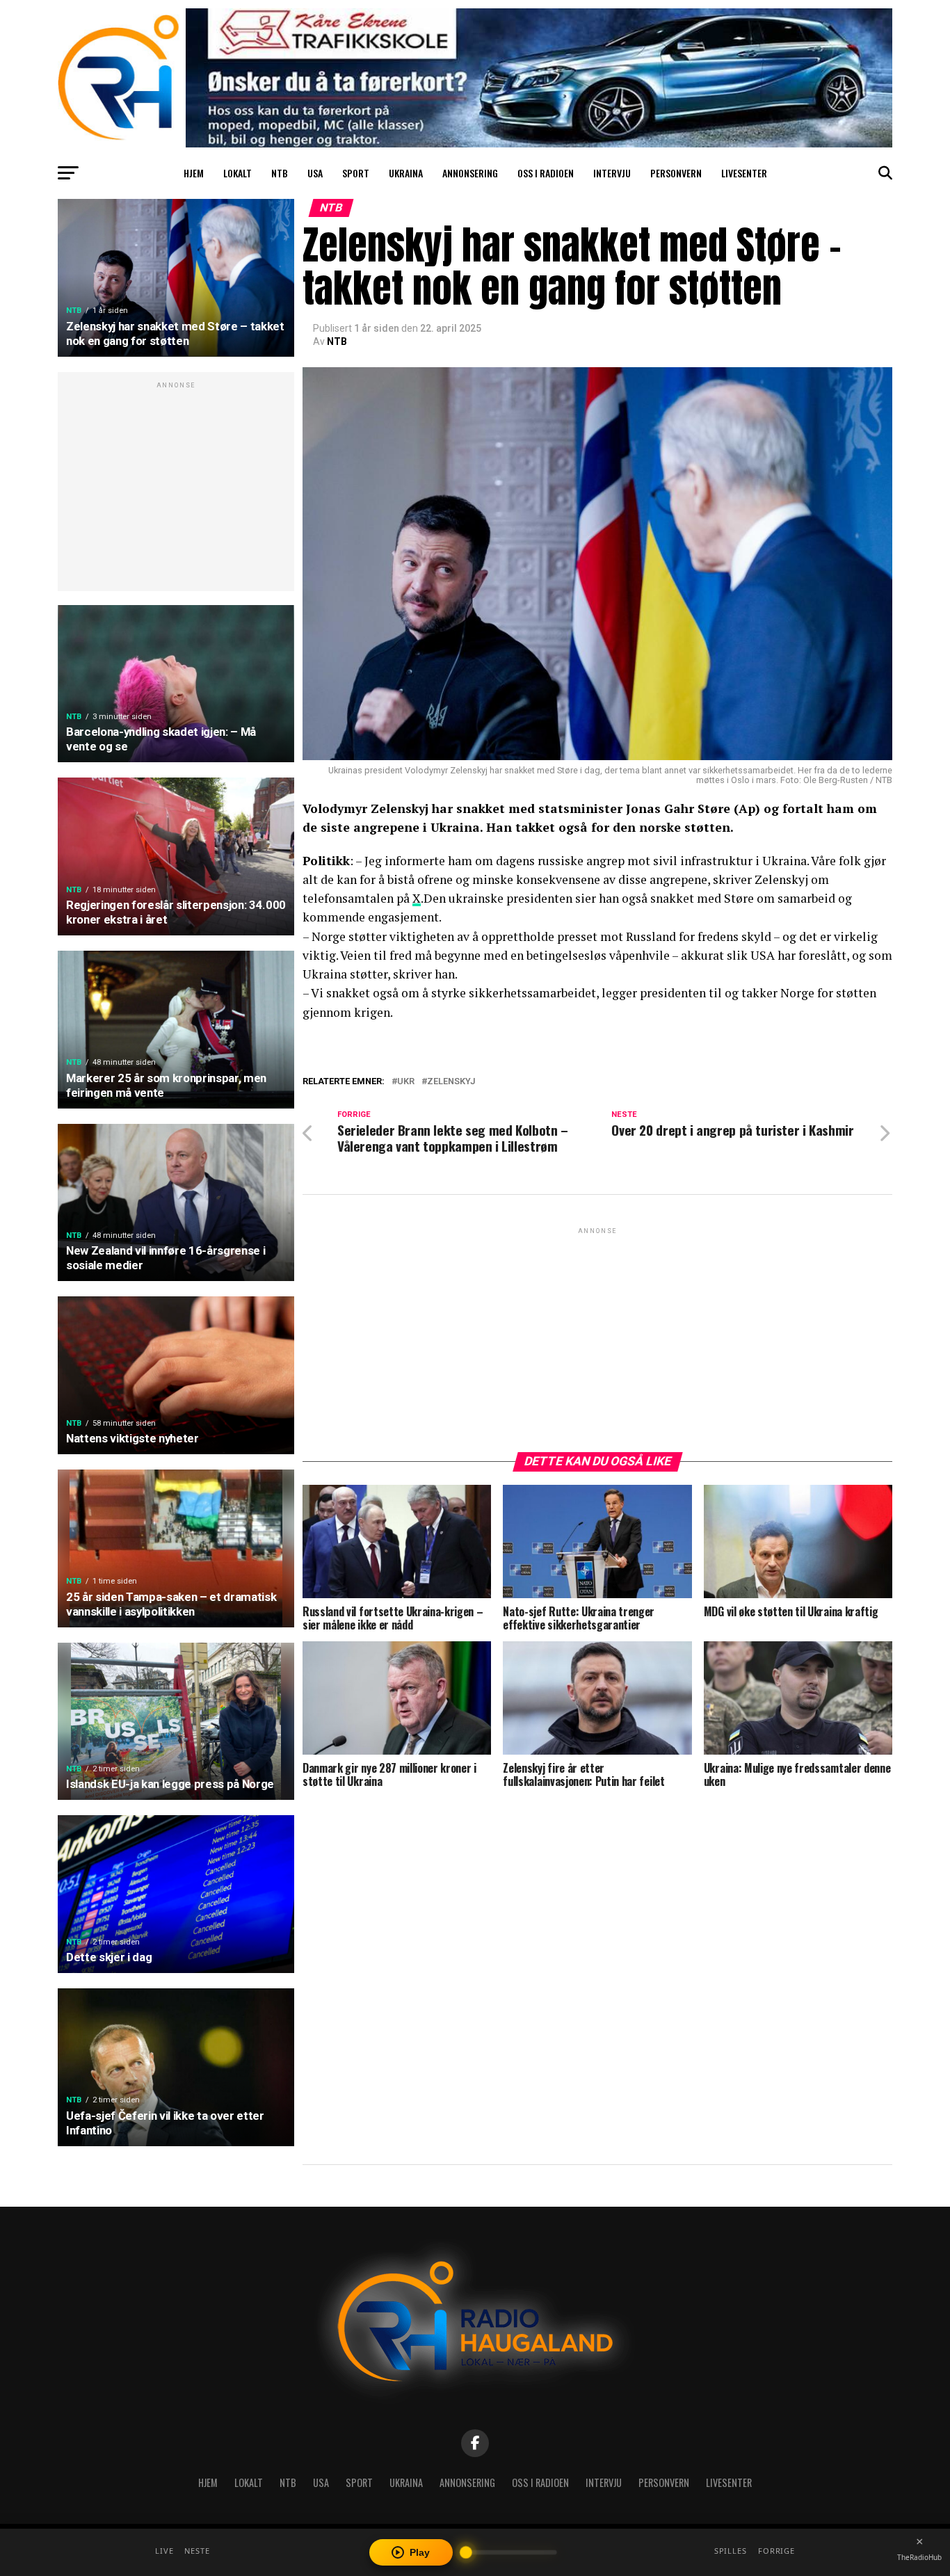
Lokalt (237, 173)
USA (315, 173)
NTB (280, 173)
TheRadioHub (919, 2557)
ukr (406, 1082)
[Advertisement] (176, 489)
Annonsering (470, 173)
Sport (356, 173)
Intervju (612, 173)
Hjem (194, 173)
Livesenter (744, 173)
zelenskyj (451, 1082)
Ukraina (406, 173)
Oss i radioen (546, 173)
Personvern (676, 173)
